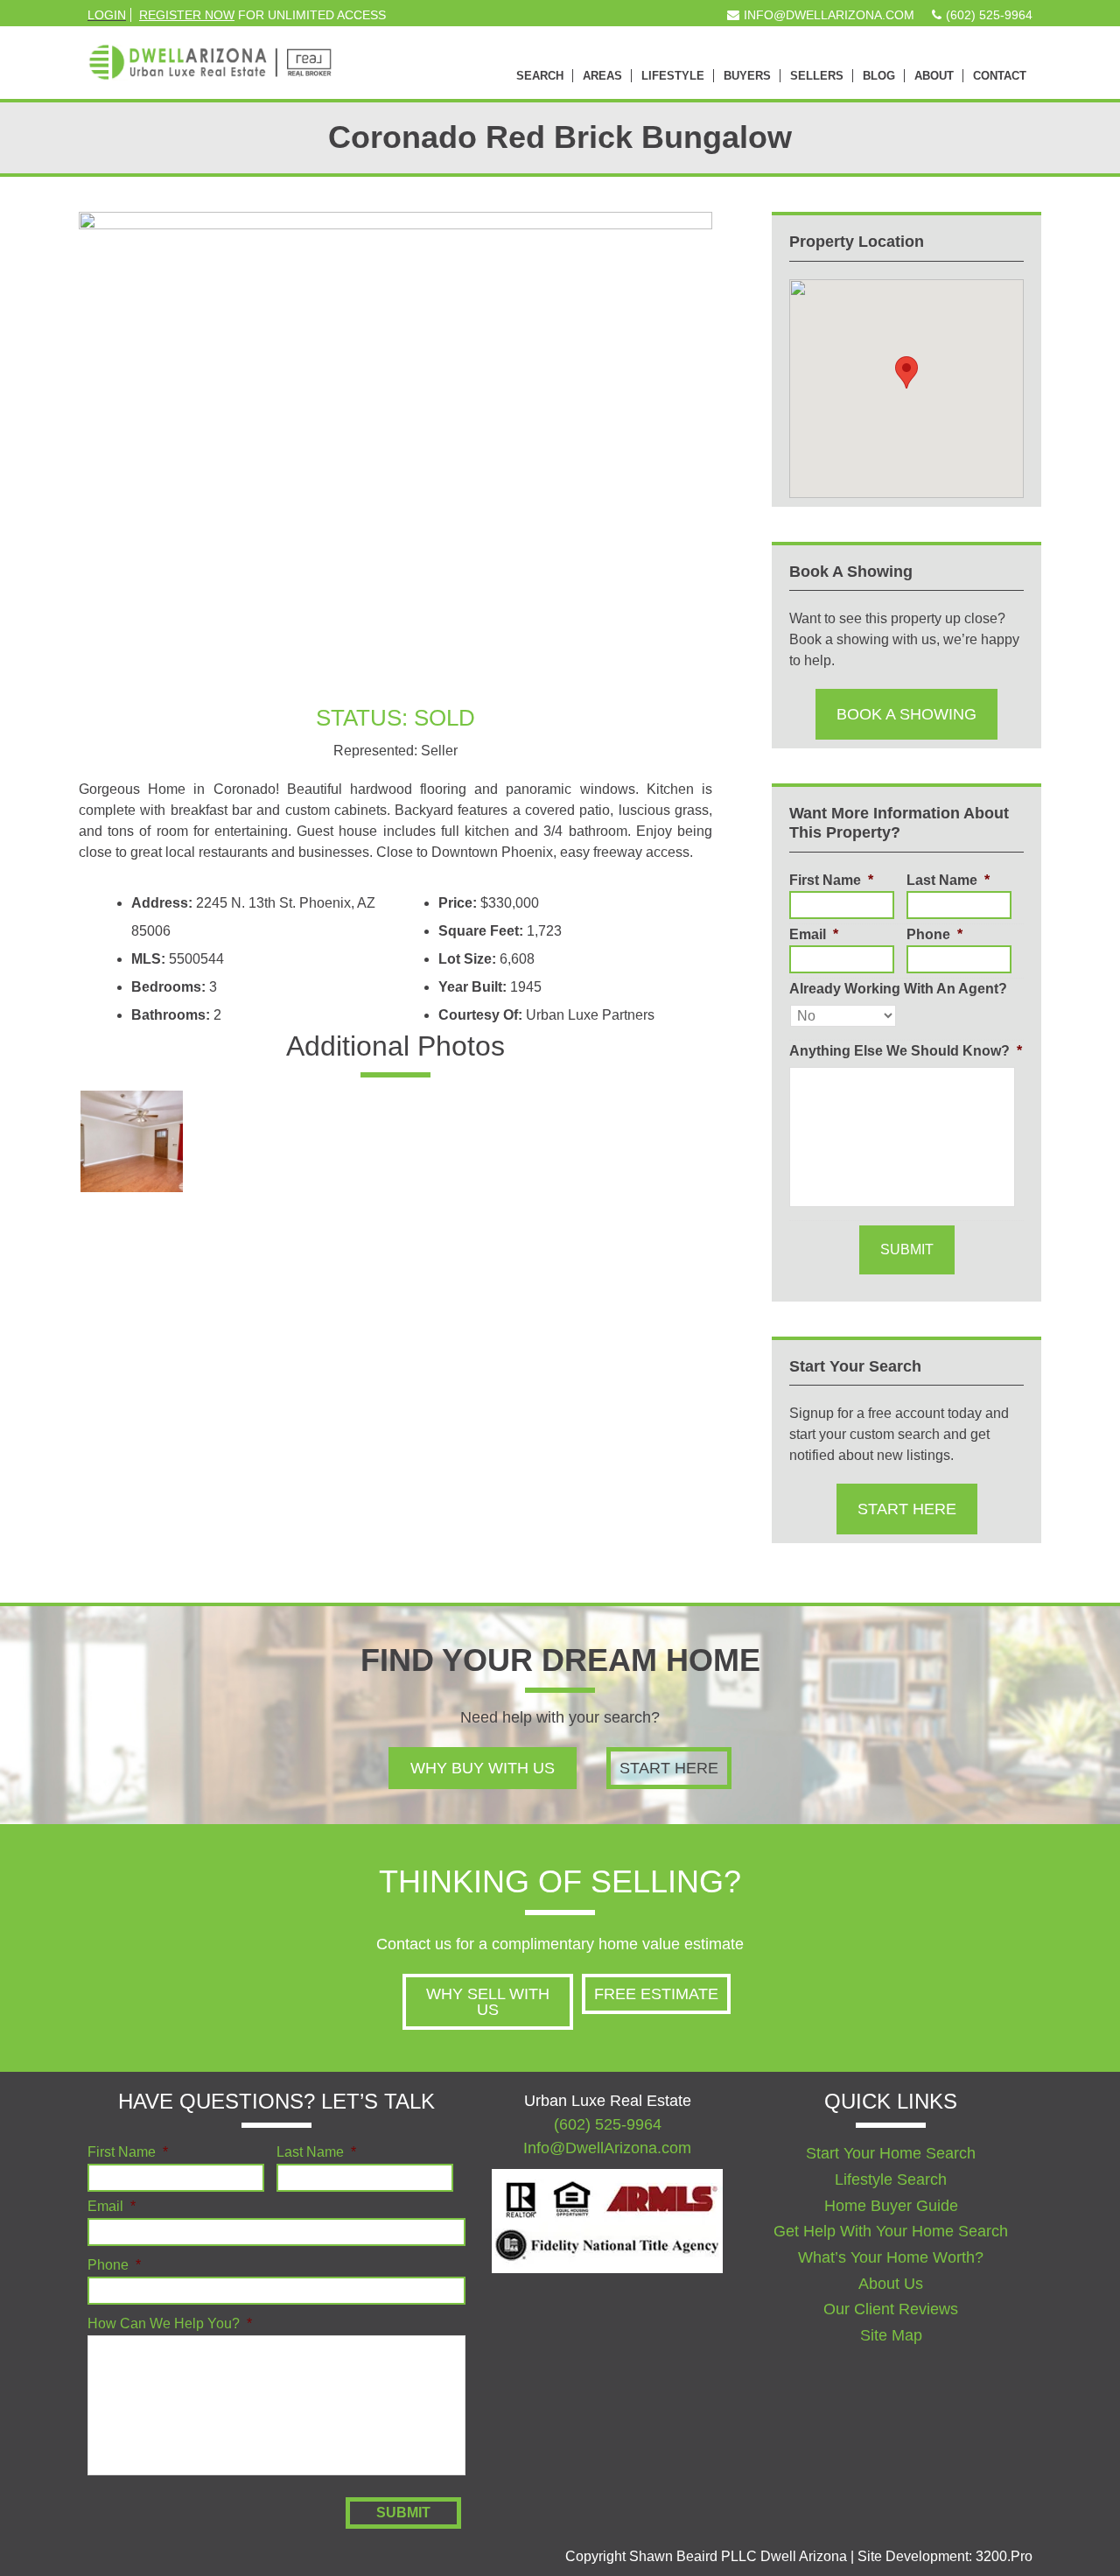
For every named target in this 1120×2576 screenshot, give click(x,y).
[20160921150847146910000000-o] (343, 1142)
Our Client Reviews (891, 2309)
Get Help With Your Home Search (891, 2231)
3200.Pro (1004, 2556)
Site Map (891, 2335)
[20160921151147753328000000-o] (659, 1142)
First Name (831, 880)
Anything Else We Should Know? (906, 1051)
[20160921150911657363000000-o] (448, 1142)
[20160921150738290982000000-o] (132, 1142)
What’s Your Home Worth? (891, 2257)
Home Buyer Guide (891, 2206)
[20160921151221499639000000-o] (132, 1252)
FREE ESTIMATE (656, 1994)
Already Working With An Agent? (898, 989)
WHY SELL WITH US (488, 2002)
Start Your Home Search (891, 2153)
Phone (934, 934)
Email (814, 934)
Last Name (948, 880)
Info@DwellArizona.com (607, 2148)
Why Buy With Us (483, 1768)
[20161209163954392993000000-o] (238, 1252)
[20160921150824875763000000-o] (238, 1142)
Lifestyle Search (891, 2179)
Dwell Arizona (210, 53)
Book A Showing (906, 714)
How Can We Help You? (170, 2324)
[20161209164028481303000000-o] (343, 1252)
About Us (891, 2284)
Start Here (907, 1509)
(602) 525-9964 (608, 2124)
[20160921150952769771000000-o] (553, 1142)
